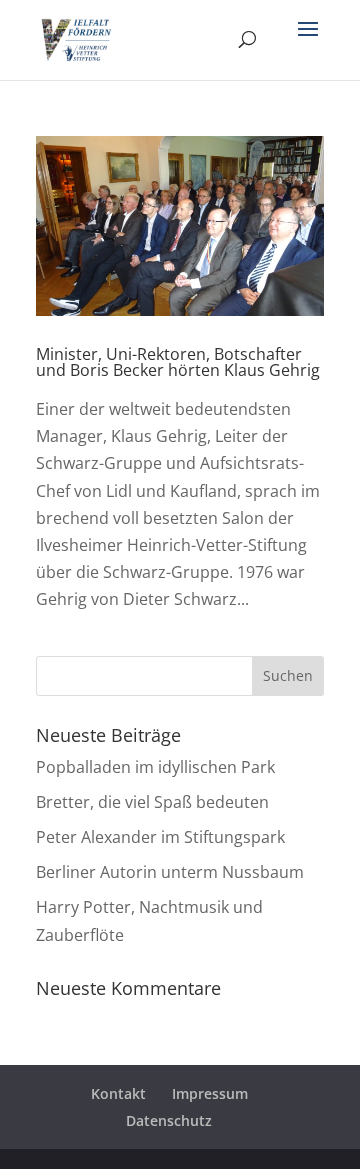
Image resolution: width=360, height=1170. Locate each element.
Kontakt (118, 1093)
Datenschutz (169, 1120)
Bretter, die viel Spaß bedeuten (152, 802)
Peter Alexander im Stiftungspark (160, 837)
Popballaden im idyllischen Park (155, 767)
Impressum (210, 1093)
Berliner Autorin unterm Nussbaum (170, 872)
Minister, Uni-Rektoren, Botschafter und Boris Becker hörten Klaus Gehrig (178, 362)
